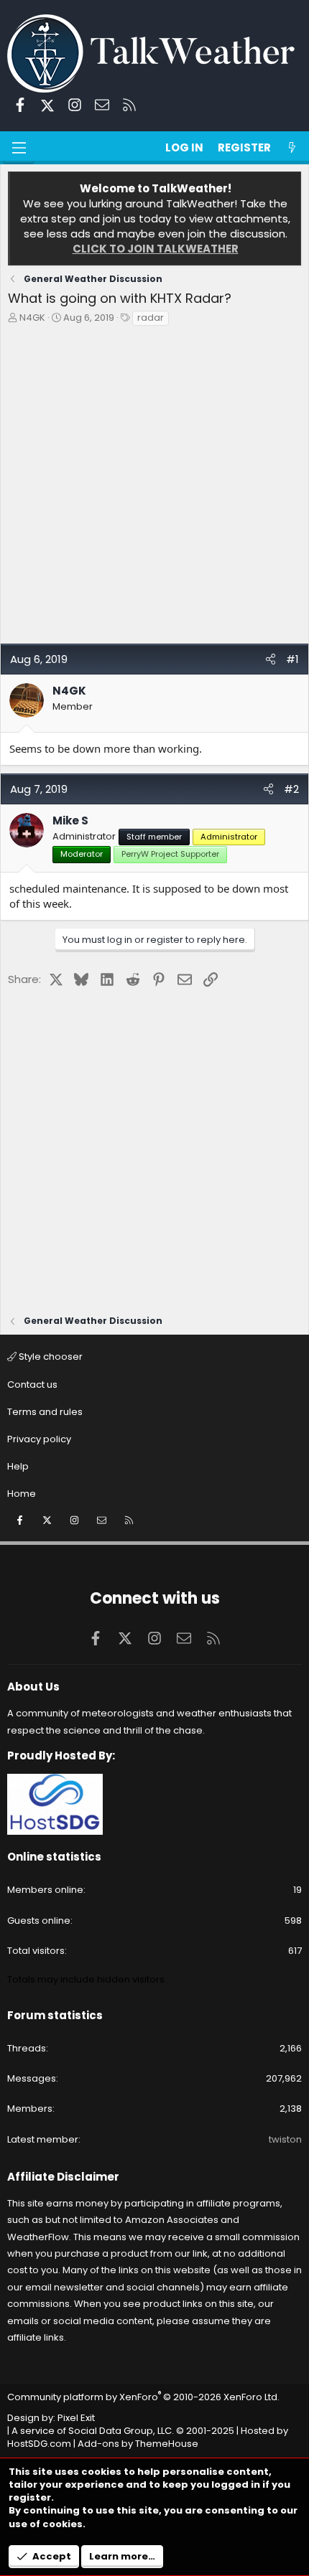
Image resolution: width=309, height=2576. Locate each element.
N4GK (32, 318)
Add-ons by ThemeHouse (138, 2444)
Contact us (32, 1385)
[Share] (271, 659)
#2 (291, 789)
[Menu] (19, 148)
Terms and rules (45, 1412)
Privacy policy (39, 1439)
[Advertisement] (154, 489)
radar (151, 318)
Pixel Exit (76, 2418)
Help (18, 1466)
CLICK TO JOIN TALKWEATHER (156, 249)
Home (22, 1494)
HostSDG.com (39, 2444)
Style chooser (50, 1357)
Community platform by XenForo (143, 2397)
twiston (285, 2139)
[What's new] (292, 147)
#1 (292, 659)
